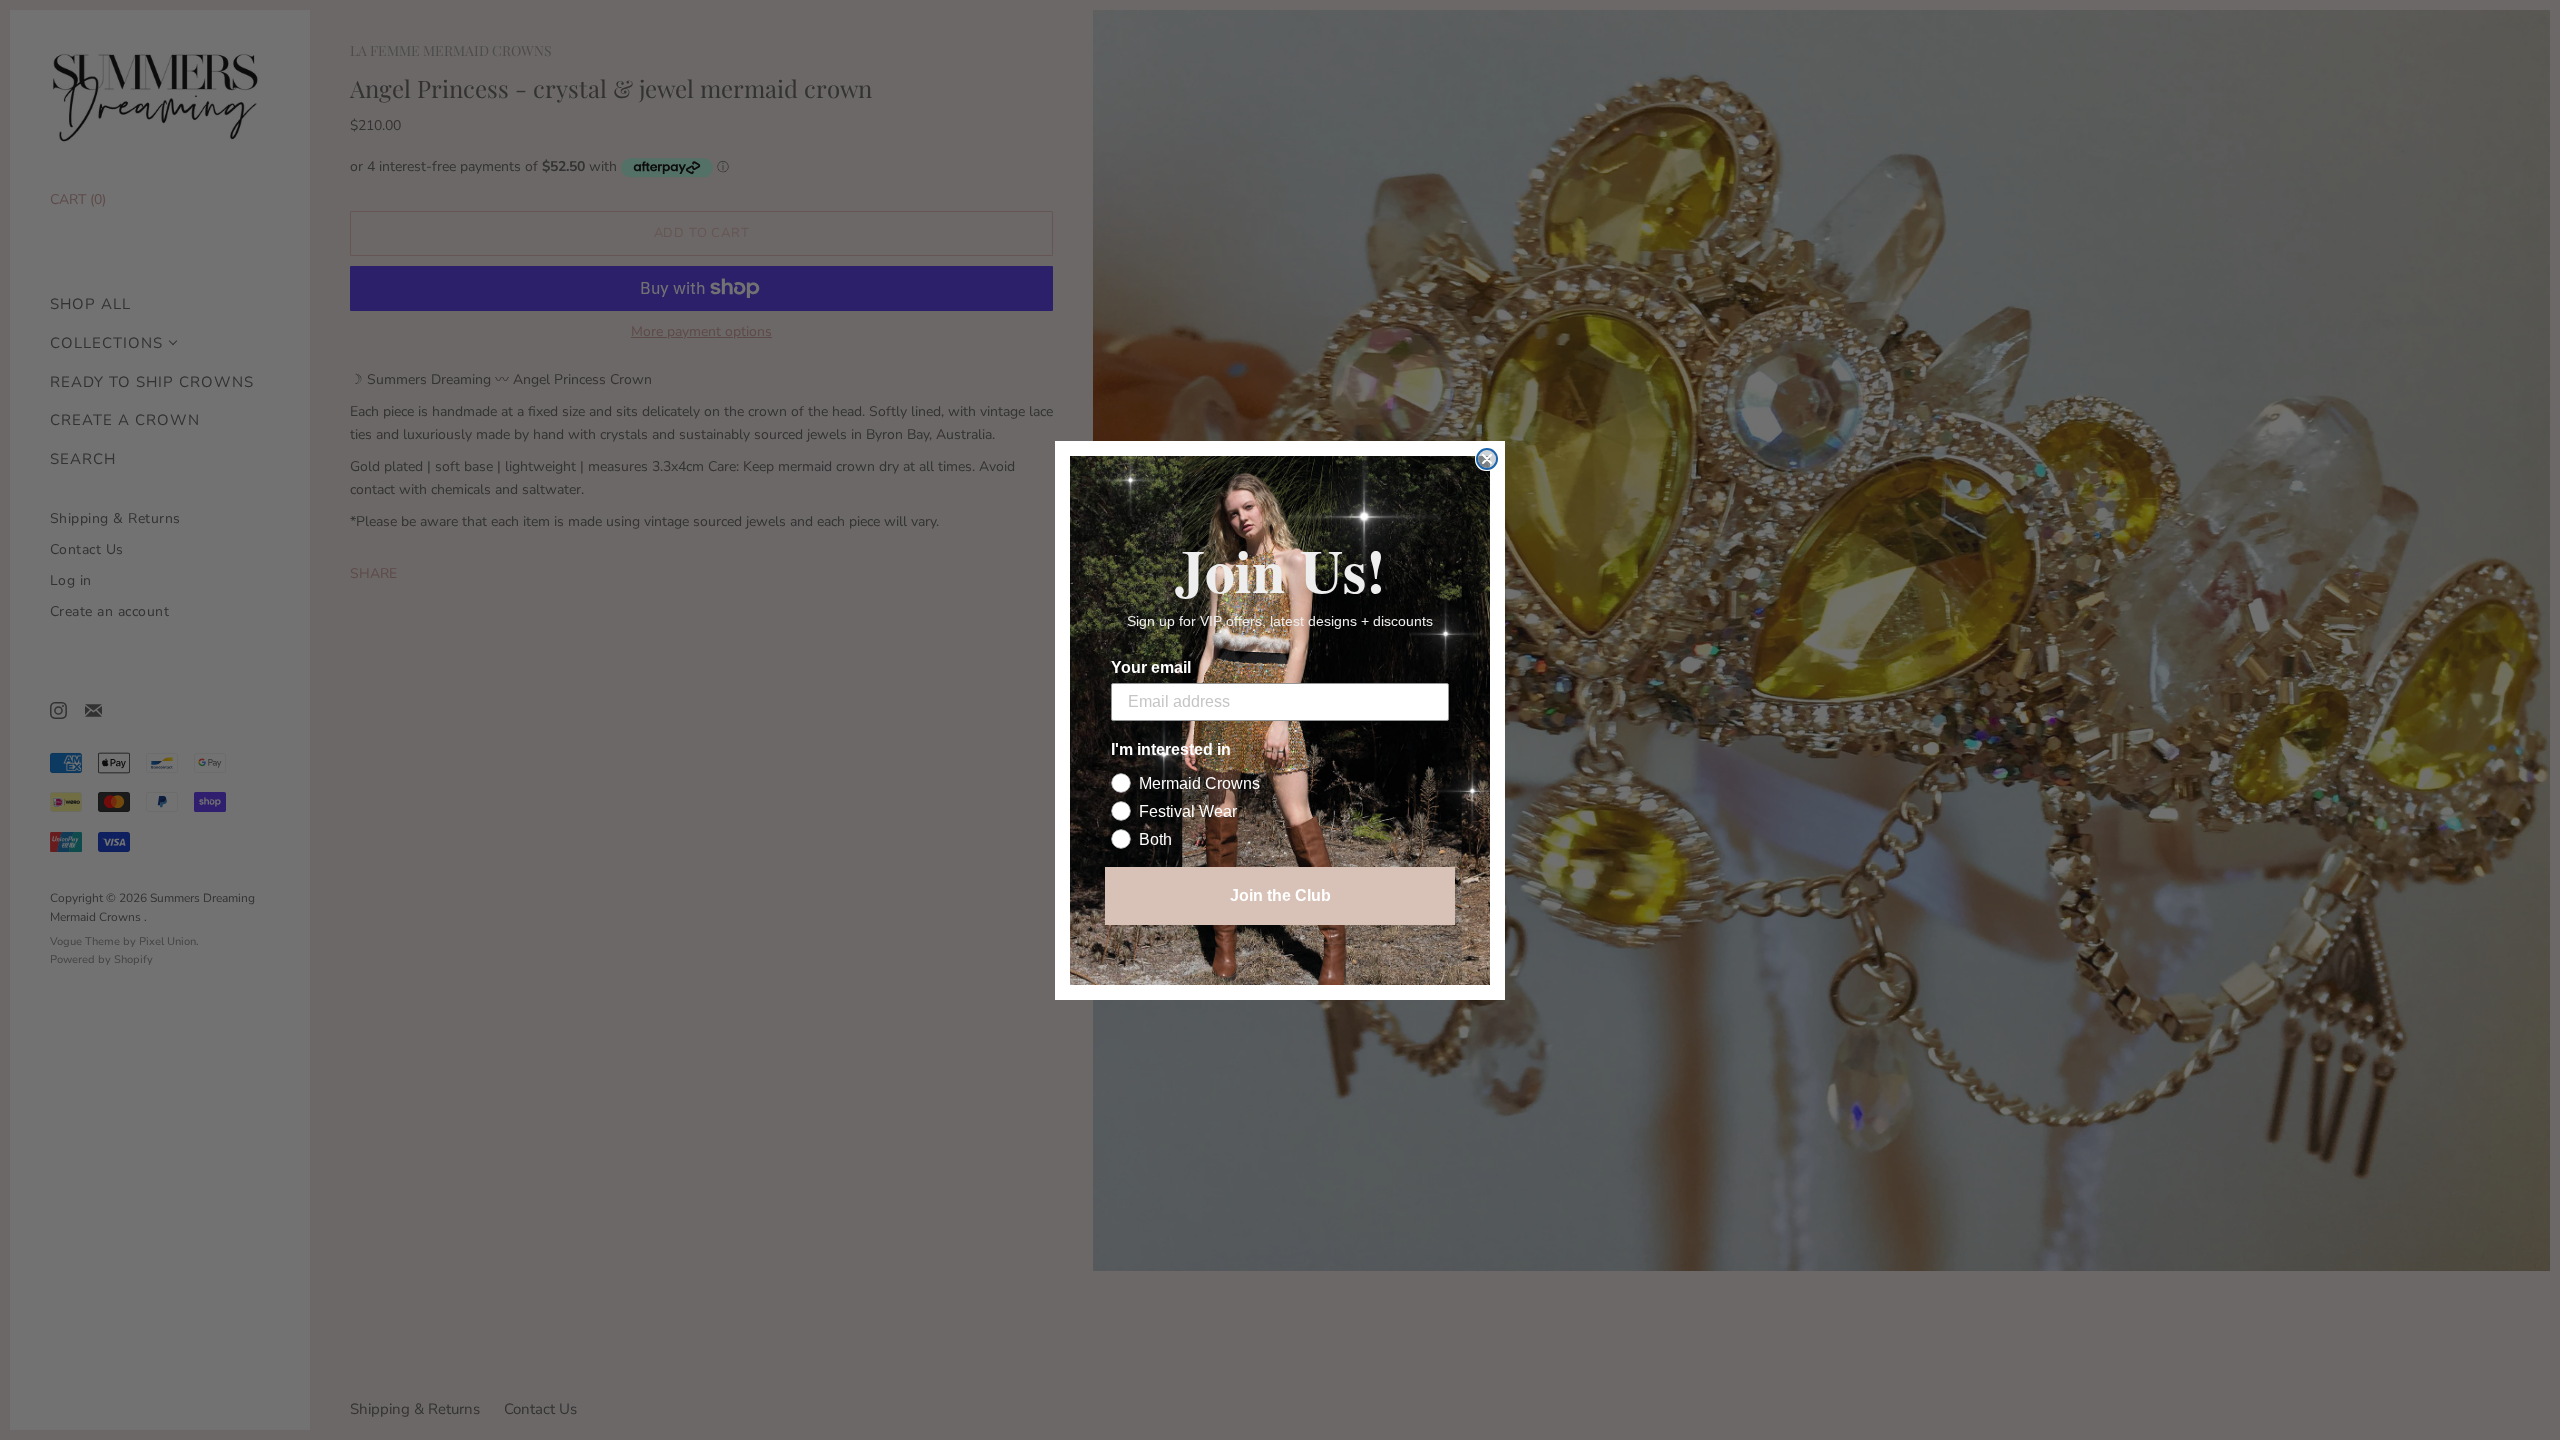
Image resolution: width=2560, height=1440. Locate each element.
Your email (1151, 667)
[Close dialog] (1487, 459)
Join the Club (1280, 895)
